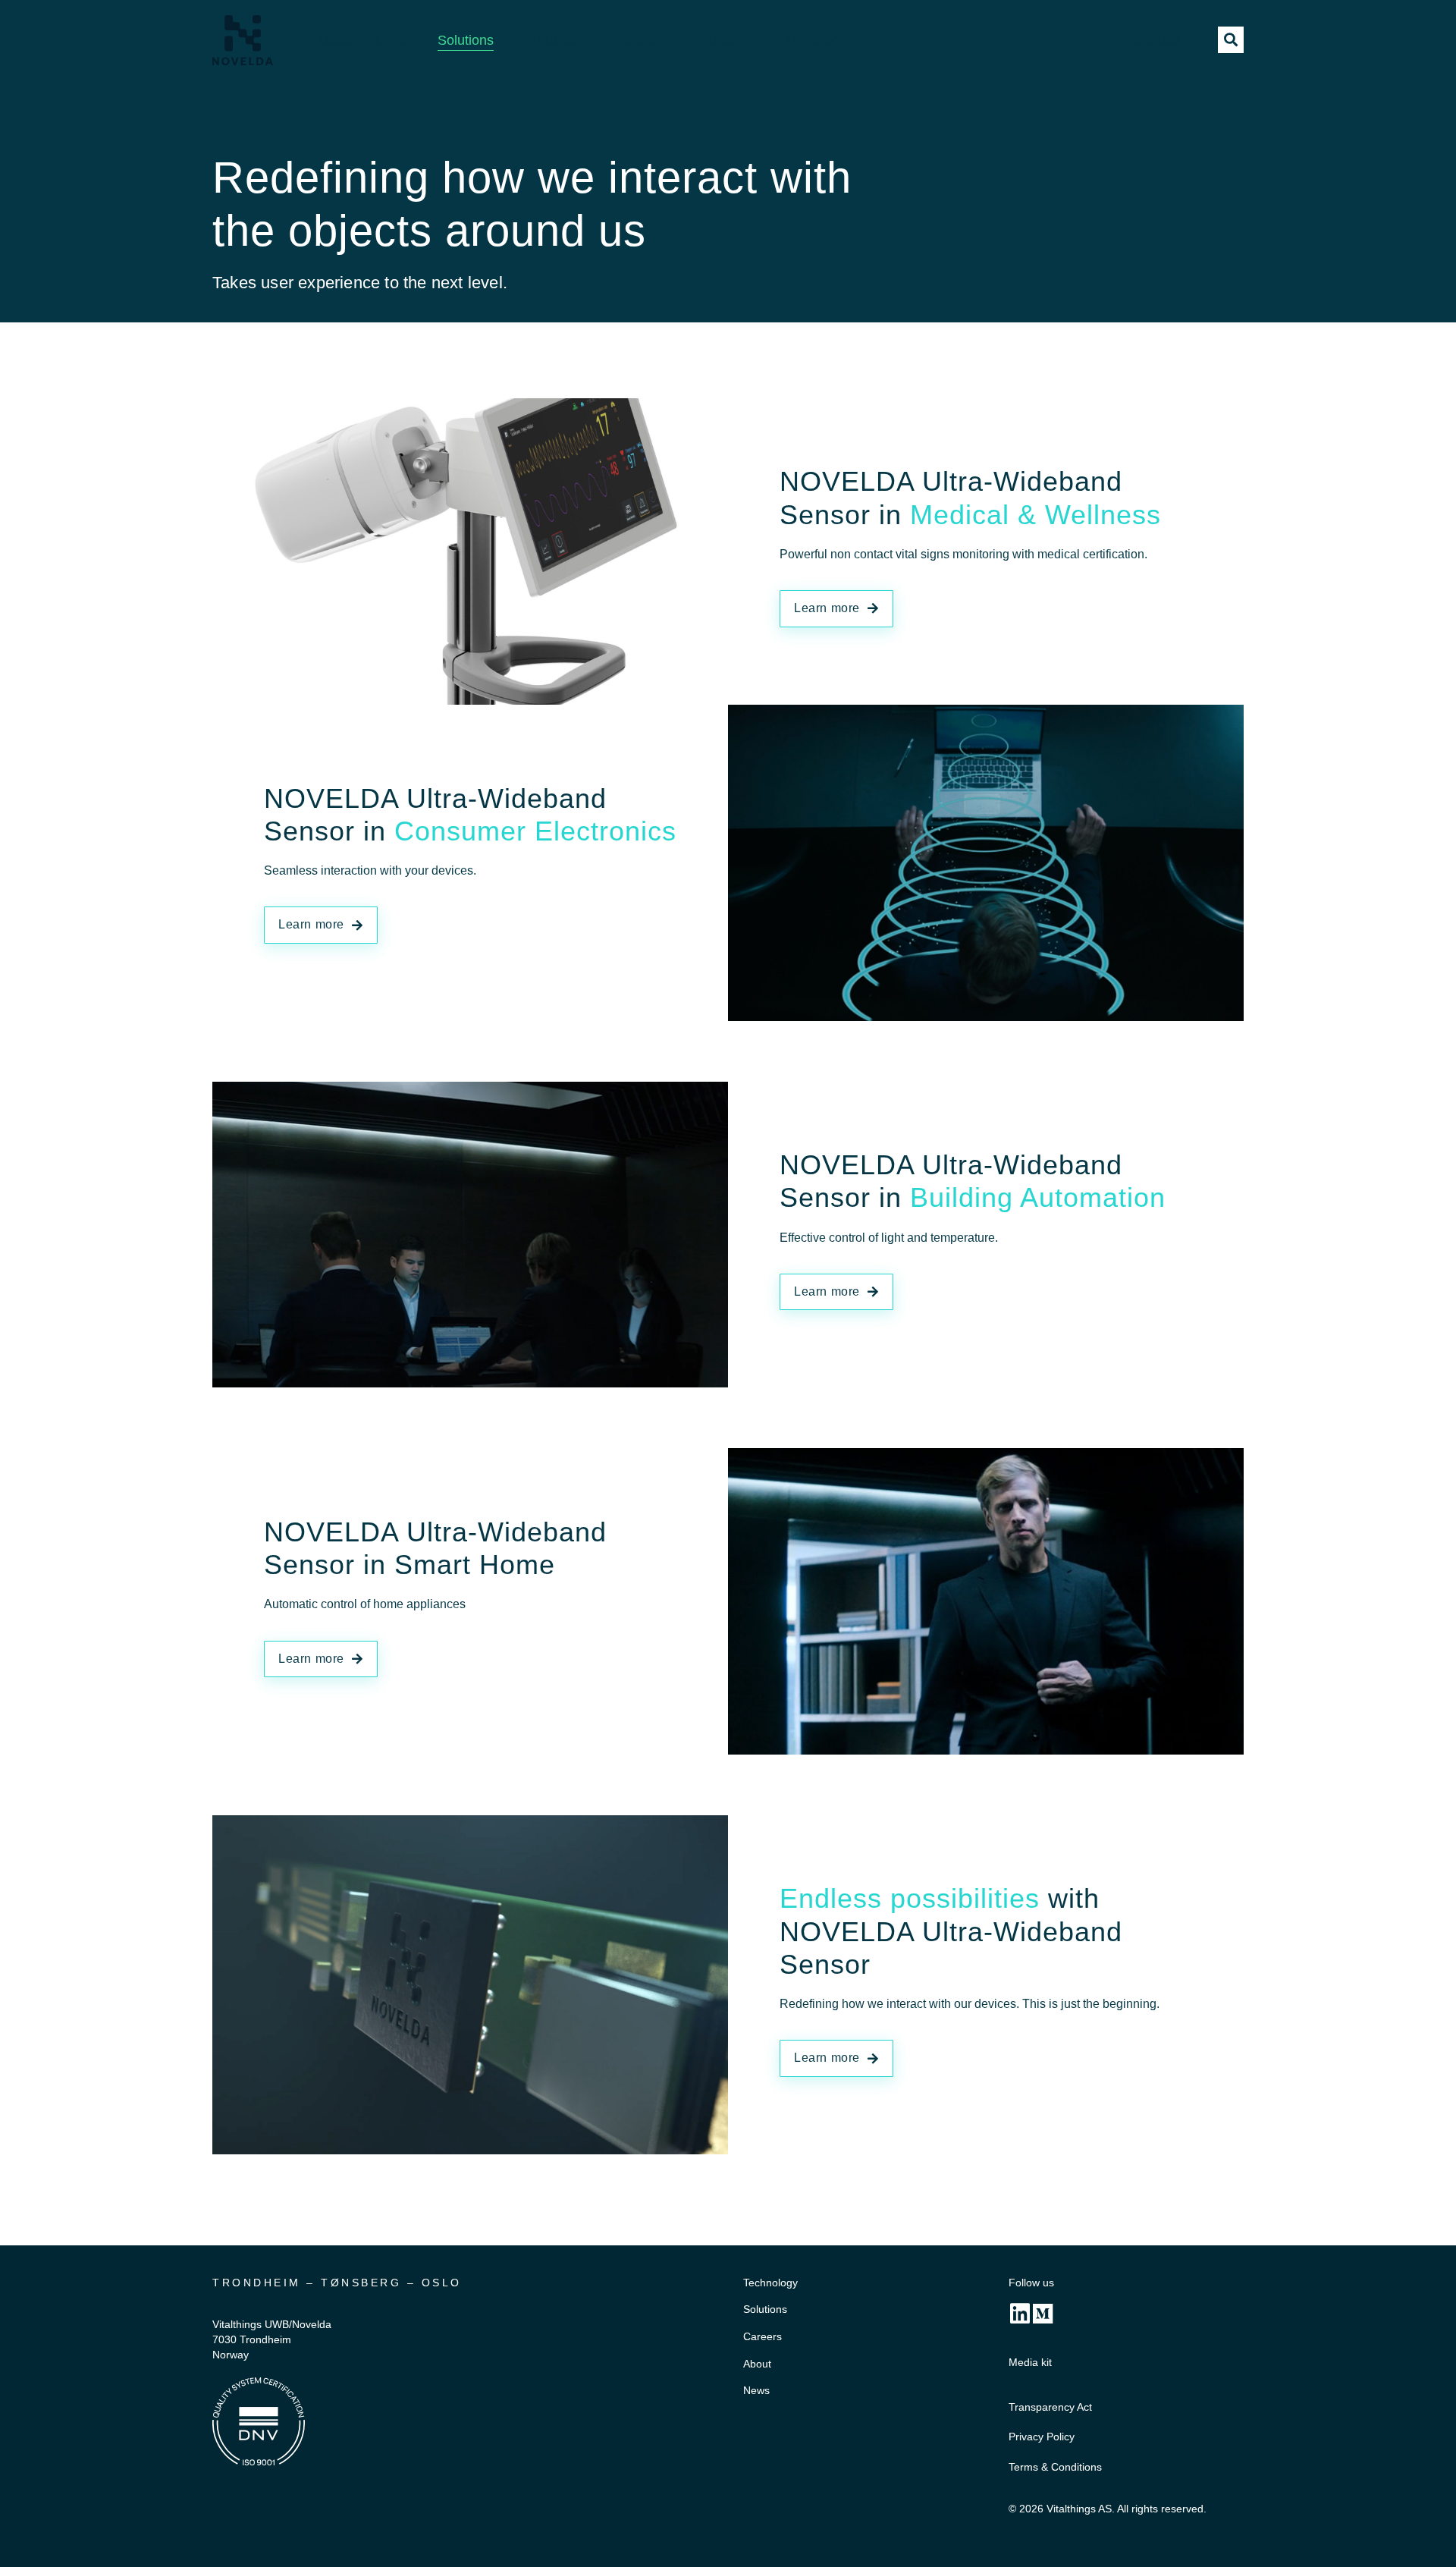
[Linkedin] (1020, 2314)
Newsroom (818, 40)
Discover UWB (363, 40)
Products (551, 40)
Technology (770, 2283)
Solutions (466, 40)
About (722, 40)
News (756, 2390)
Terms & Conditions (1055, 2467)
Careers (763, 2336)
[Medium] (1043, 2314)
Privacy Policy (1042, 2437)
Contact (1156, 40)
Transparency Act (1050, 2407)
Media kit (1030, 2362)
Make (641, 40)
